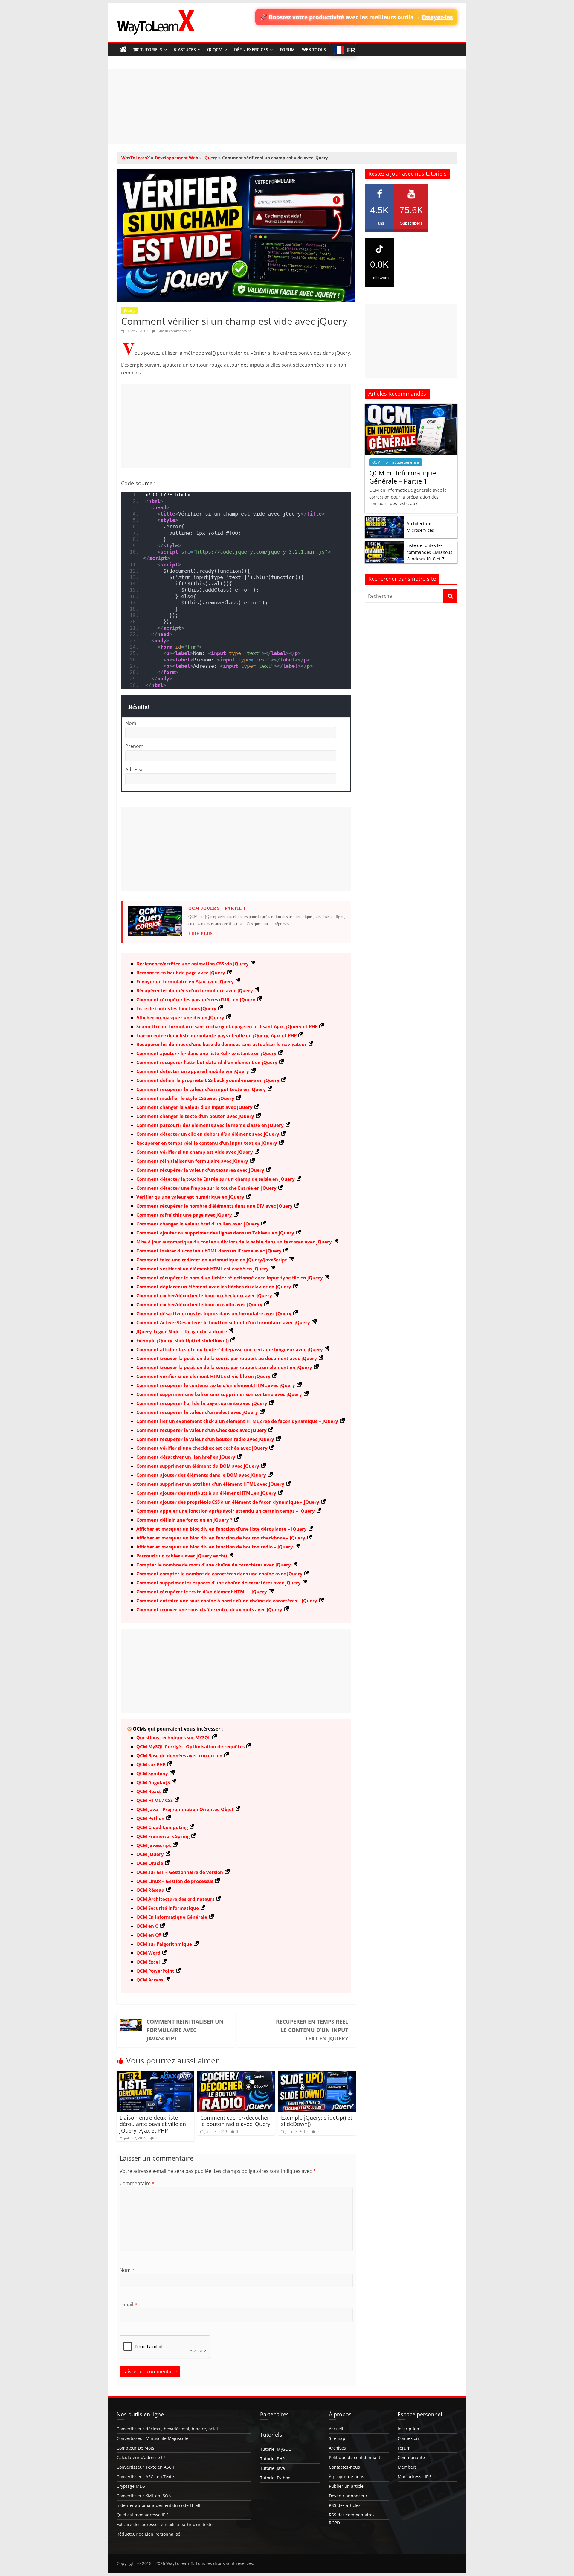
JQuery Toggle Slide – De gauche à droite (182, 1331)
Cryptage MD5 (131, 2486)
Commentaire (137, 2183)
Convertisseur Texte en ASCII (145, 2467)
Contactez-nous (344, 2467)
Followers (379, 270)
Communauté (411, 2457)
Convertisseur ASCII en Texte (145, 2477)
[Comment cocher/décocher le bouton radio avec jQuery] (236, 2074)
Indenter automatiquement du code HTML (159, 2505)
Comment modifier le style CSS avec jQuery (185, 1098)
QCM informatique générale (396, 462)
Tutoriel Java (273, 2468)
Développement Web (177, 158)
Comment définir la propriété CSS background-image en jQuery (208, 1080)
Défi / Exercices (251, 49)
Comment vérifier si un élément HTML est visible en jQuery (203, 1376)
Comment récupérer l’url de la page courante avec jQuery (202, 1403)
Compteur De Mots (135, 2448)
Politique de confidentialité (356, 2457)
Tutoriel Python (275, 2478)
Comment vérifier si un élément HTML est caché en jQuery (203, 1269)
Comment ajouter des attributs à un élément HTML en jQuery (206, 1493)
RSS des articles (345, 2505)
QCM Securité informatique (168, 1908)
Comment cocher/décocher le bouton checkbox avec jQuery (204, 1295)
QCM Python (150, 1818)
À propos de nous (346, 2477)
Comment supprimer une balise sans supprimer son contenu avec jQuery (219, 1394)
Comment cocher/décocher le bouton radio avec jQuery (199, 1304)
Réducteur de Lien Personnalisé (148, 2534)
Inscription (408, 2429)
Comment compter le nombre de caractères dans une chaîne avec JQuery (219, 1574)
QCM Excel (148, 1962)
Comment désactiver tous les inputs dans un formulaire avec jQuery (214, 1313)
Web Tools (314, 49)
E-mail (128, 2304)
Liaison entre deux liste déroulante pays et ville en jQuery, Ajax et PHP (216, 1035)
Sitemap (337, 2438)
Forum (287, 49)
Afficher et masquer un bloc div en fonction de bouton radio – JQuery (215, 1547)
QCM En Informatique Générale (172, 1917)
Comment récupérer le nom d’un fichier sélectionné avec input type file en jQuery (230, 1278)
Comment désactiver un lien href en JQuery (186, 1457)
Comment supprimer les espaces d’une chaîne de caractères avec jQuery (219, 1583)
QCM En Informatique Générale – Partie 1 (403, 477)
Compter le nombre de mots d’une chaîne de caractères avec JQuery (214, 1565)
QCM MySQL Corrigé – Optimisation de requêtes (190, 1746)
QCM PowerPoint (155, 1971)
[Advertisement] (287, 107)
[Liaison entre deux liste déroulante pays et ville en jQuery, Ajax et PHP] (155, 2074)
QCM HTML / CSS (155, 1800)
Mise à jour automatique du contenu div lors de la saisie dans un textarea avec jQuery (234, 1242)
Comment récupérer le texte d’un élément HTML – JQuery (202, 1592)
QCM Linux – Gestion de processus (175, 1881)
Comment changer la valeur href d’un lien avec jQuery (198, 1224)
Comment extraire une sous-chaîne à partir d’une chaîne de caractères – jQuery (227, 1601)
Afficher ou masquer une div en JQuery (180, 1017)
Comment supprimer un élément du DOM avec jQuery (198, 1466)
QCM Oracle (150, 1863)
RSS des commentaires (352, 2515)
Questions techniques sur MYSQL (173, 1737)
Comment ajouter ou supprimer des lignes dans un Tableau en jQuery (215, 1233)
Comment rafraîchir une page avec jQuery (184, 1215)
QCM (217, 49)
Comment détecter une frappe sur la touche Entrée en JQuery (206, 1188)
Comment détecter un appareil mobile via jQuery (193, 1071)
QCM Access (150, 1980)
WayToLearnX (136, 158)
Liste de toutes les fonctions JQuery (176, 1008)
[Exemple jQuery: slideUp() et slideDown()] (317, 2074)
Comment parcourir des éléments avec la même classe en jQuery (210, 1125)
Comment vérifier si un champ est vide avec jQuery (195, 1152)
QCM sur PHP (151, 1764)
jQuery (210, 158)
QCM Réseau (150, 1890)
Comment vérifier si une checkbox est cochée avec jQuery (202, 1448)
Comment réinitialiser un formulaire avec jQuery (192, 1161)
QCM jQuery (150, 1854)
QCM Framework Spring (163, 1836)
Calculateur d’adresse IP (141, 2457)
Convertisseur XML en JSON (144, 2496)
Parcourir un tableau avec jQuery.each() (182, 1556)
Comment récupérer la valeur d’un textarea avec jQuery (200, 1170)
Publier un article (346, 2486)
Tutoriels (151, 49)
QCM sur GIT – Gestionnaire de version (180, 1872)
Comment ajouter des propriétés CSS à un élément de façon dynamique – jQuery (228, 1502)
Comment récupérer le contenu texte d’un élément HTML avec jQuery (216, 1385)
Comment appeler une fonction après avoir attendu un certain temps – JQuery (226, 1511)
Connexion (408, 2438)
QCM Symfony (152, 1773)
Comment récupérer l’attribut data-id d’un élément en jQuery (207, 1062)
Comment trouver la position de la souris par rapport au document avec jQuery (227, 1358)
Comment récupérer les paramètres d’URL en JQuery (196, 999)
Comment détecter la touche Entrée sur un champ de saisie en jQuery (216, 1179)
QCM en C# (149, 1935)
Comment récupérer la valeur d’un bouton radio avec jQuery (205, 1439)
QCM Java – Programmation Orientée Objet (185, 1809)
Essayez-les (437, 17)
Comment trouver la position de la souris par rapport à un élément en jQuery (224, 1367)
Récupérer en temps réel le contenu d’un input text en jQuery (207, 1143)
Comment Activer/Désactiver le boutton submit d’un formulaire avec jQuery (223, 1322)
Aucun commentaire (174, 331)
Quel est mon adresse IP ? (142, 2515)
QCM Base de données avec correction (179, 1755)
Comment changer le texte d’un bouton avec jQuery (195, 1116)
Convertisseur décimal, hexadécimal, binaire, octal (167, 2429)
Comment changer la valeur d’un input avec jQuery (194, 1107)
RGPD (334, 2523)
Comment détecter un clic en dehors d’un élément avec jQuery (208, 1134)
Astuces (187, 49)
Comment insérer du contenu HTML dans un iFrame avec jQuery (209, 1251)
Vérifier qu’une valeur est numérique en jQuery (190, 1197)
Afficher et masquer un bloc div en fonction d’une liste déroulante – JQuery (222, 1529)
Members (407, 2467)
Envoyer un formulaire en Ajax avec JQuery (185, 981)
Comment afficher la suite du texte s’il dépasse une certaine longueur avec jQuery (230, 1349)
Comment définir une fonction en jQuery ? (184, 1520)
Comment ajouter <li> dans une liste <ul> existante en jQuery (206, 1053)
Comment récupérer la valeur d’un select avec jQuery (197, 1412)
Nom (127, 2270)
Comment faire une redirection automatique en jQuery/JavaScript (212, 1260)
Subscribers (411, 215)
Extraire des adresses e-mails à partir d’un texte (165, 2524)
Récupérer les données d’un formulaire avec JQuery (195, 990)
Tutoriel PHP (272, 2459)
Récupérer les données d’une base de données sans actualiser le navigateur (222, 1044)
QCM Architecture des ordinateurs (175, 1899)
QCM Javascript (154, 1845)
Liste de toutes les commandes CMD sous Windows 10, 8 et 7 (429, 552)
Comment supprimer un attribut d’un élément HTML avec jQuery (210, 1484)
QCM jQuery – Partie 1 (217, 908)
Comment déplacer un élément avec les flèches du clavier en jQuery (214, 1287)
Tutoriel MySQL (275, 2449)
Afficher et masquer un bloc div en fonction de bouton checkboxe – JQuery (221, 1538)
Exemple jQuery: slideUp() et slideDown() (183, 1340)
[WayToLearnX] (123, 50)
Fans (379, 215)
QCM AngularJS (153, 1782)
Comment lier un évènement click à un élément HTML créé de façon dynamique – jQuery (237, 1421)
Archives (337, 2448)
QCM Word (148, 1953)
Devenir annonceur (348, 2496)
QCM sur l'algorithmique (164, 1944)
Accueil (336, 2429)
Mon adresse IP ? (415, 2477)
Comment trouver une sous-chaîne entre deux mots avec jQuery (209, 1609)
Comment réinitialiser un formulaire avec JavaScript (185, 2030)
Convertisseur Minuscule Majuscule (152, 2438)
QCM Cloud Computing (162, 1827)
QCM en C (147, 1926)
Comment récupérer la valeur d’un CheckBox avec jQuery (201, 1430)
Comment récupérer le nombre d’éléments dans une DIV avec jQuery (215, 1206)
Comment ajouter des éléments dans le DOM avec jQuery (201, 1475)
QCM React (149, 1791)
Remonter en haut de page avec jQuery (181, 973)
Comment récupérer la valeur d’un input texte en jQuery (201, 1089)
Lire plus (201, 934)
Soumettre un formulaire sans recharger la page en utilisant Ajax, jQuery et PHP (227, 1026)
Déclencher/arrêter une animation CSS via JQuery (193, 964)
